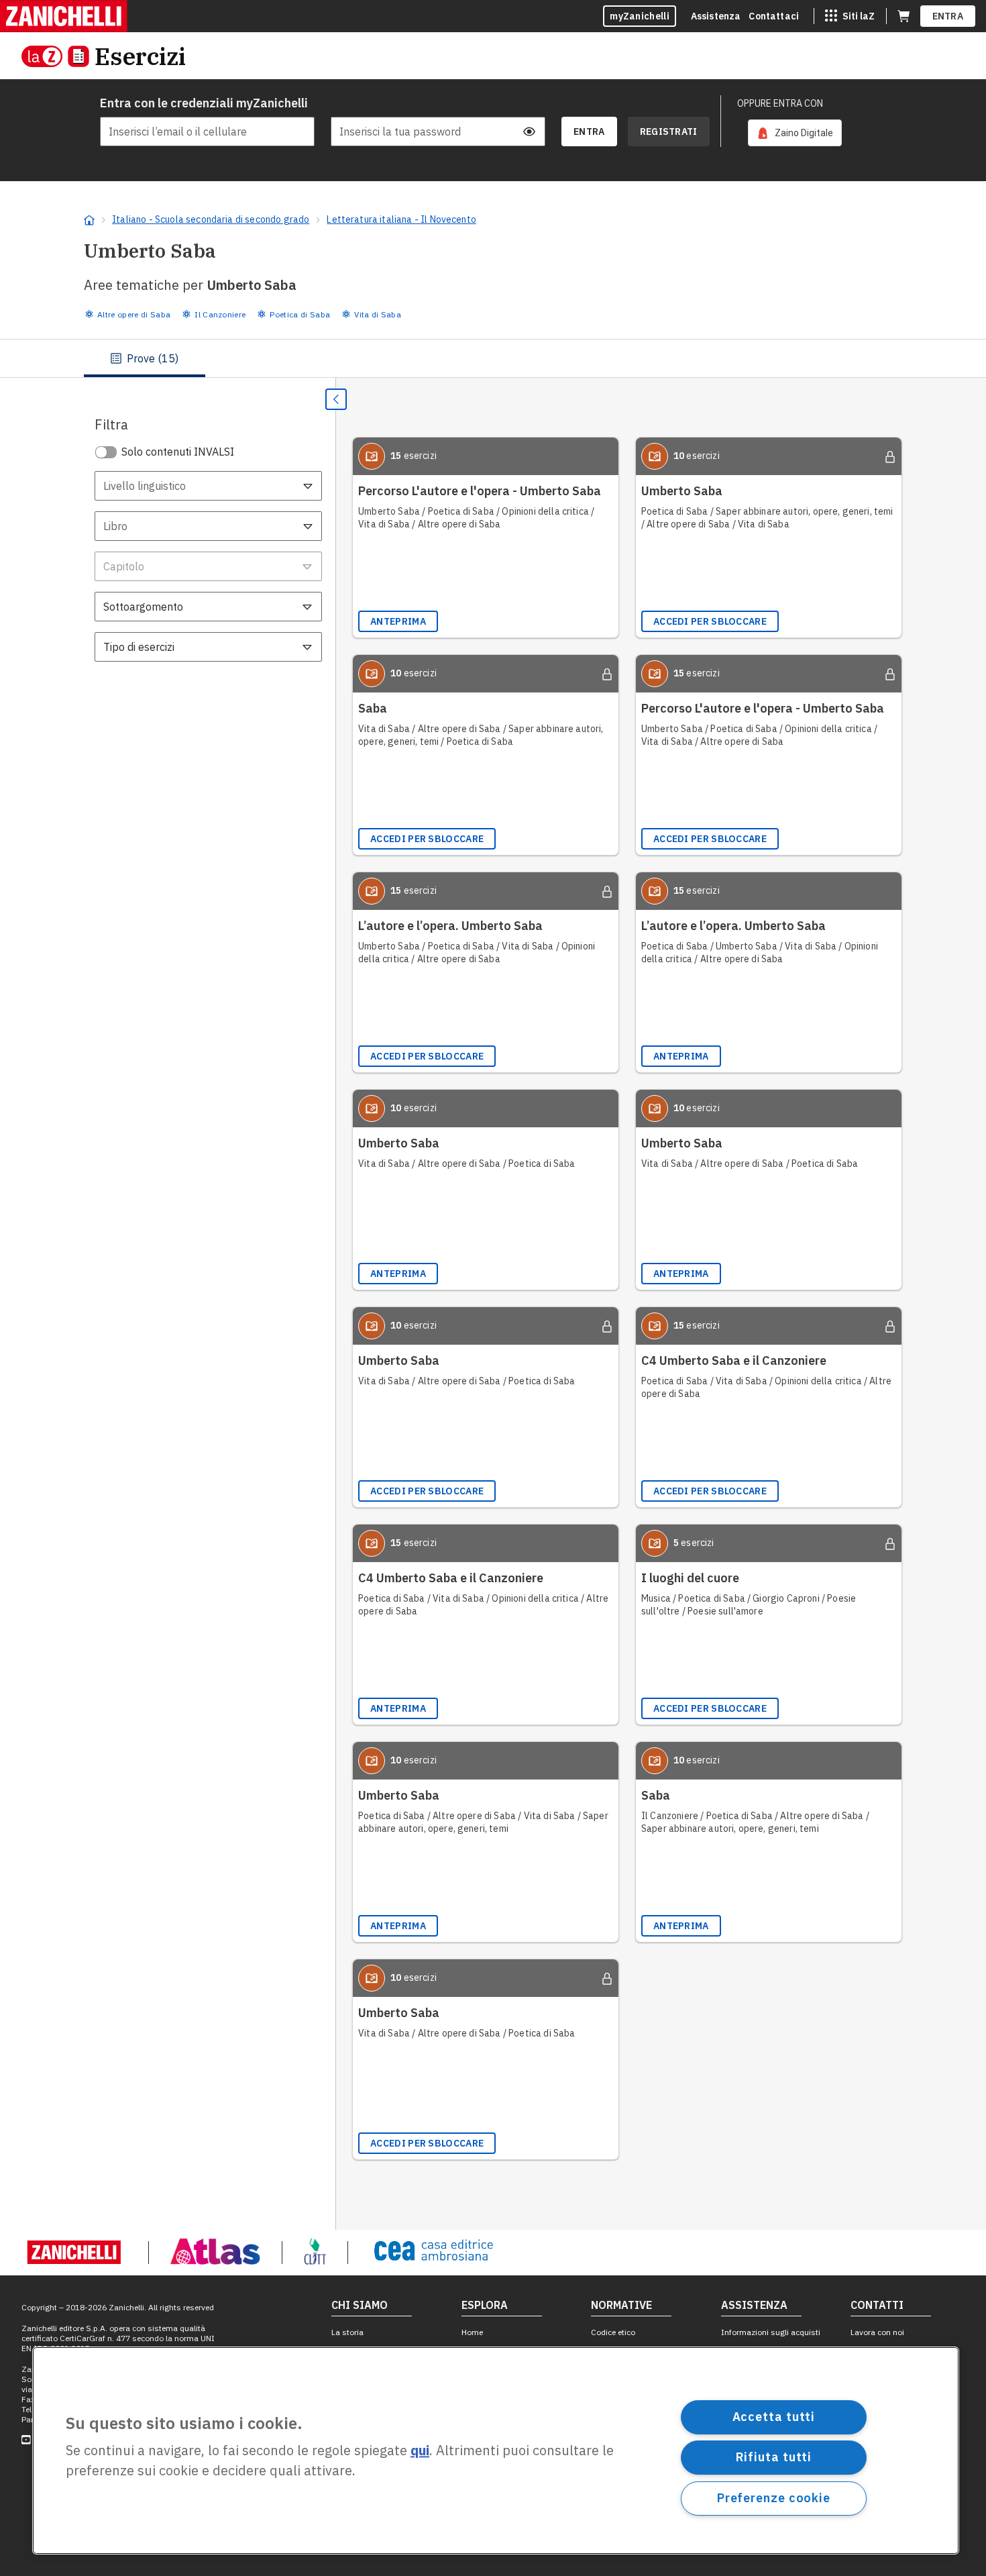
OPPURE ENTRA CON (780, 103)
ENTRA (948, 16)
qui (420, 2451)
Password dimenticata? (498, 103)
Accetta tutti (774, 2417)
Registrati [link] (669, 132)
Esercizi (140, 56)
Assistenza (716, 16)
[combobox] (208, 486)
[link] (795, 133)
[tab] (145, 358)
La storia (347, 2332)
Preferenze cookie (774, 2498)
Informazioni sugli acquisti (771, 2332)
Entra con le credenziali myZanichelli (204, 103)
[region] (496, 2451)
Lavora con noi (877, 2332)
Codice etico (613, 2332)
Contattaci (774, 16)
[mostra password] (529, 132)
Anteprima (398, 621)
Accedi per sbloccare (710, 621)
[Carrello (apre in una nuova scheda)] (903, 16)
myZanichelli (640, 16)
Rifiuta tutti (774, 2457)
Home (472, 2332)
